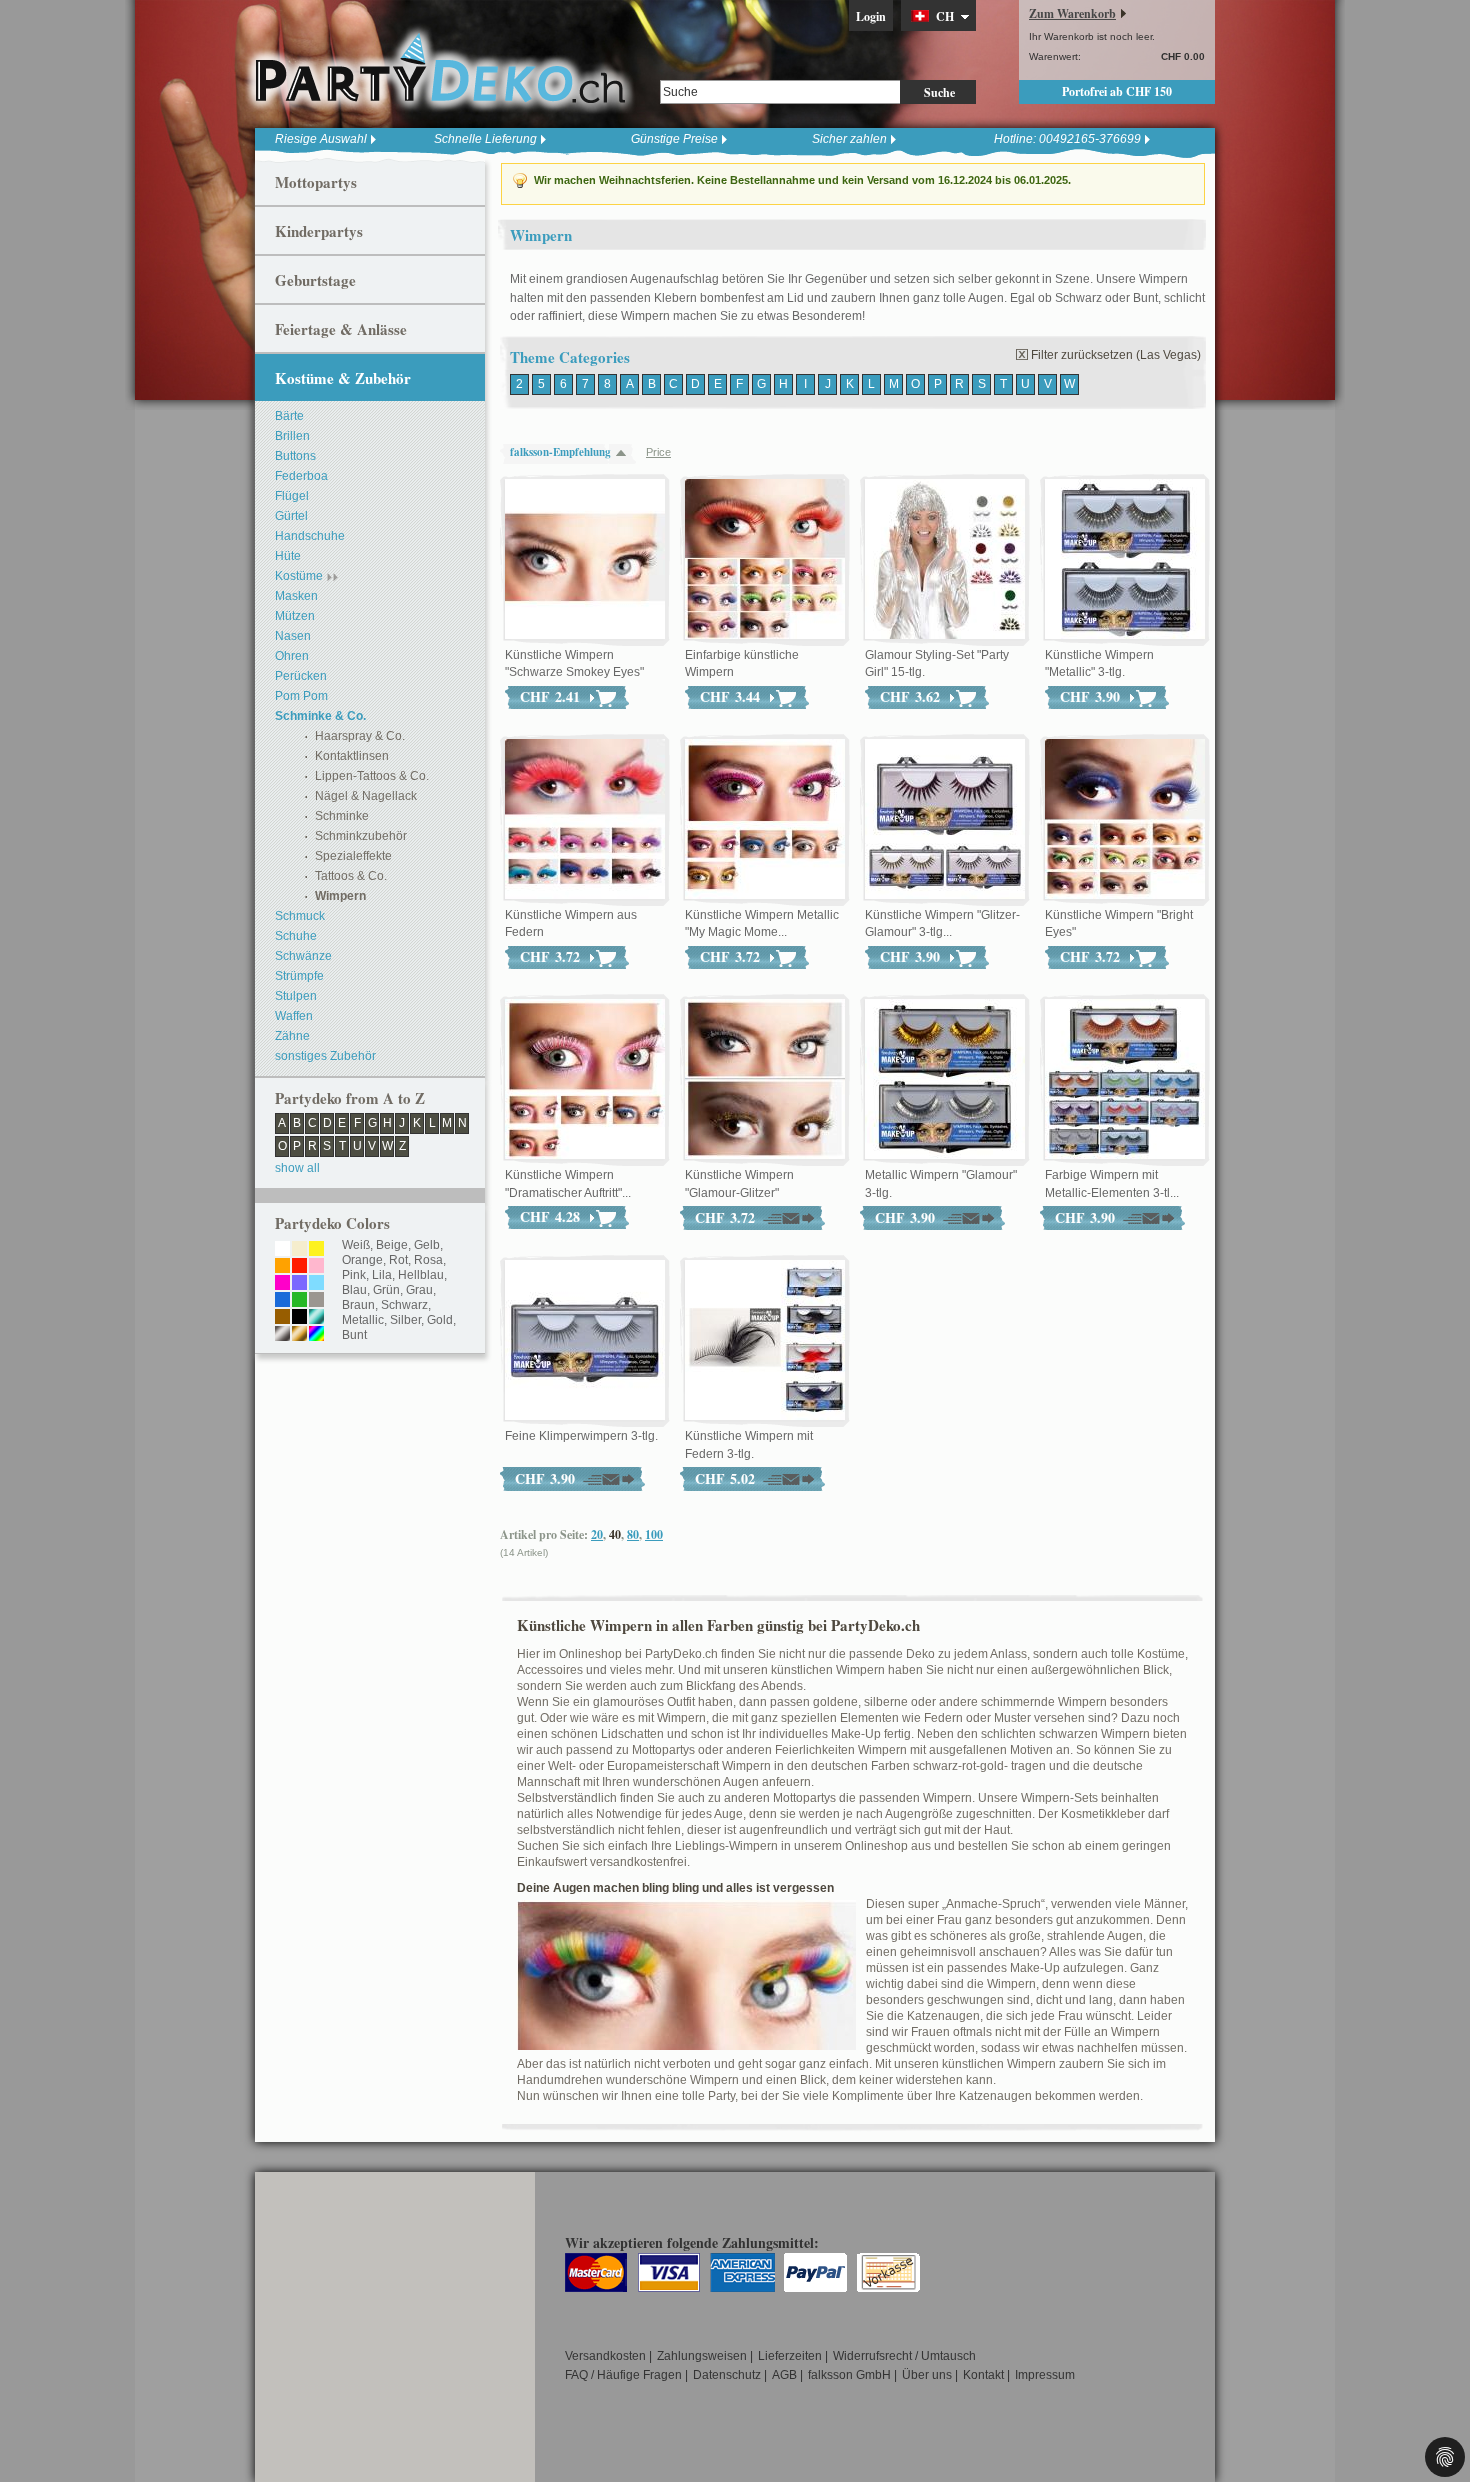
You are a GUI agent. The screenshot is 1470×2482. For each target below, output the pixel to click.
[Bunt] (316, 1335)
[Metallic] (316, 1318)
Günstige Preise (674, 139)
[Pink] (282, 1284)
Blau (354, 1290)
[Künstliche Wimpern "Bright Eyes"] (1125, 820)
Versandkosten (605, 2356)
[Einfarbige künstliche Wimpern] (765, 560)
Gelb (427, 1245)
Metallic (363, 1320)
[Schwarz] (299, 1318)
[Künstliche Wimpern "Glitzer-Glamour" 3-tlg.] (945, 820)
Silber (405, 1320)
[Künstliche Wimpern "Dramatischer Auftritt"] (585, 1080)
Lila (382, 1275)
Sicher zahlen (849, 139)
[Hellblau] (316, 1284)
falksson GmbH (849, 2375)
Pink (354, 1275)
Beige (392, 1245)
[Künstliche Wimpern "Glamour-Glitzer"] (765, 1080)
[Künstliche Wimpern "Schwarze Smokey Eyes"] (585, 560)
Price (658, 452)
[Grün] (299, 1301)
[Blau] (282, 1301)
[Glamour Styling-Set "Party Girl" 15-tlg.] (945, 560)
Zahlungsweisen (702, 2356)
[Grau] (316, 1301)
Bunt (354, 1335)
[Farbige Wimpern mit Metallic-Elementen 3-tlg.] (1125, 1080)
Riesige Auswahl (321, 139)
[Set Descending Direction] (626, 452)
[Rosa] (316, 1267)
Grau (419, 1290)
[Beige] (299, 1250)
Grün (386, 1290)
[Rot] (299, 1267)
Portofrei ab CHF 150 (1117, 91)
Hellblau (421, 1275)
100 (654, 1534)
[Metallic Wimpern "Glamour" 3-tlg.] (945, 1080)
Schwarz (404, 1305)
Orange (362, 1260)
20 (597, 1534)
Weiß (356, 1245)
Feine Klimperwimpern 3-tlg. (581, 1436)
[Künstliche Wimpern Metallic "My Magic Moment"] (765, 820)
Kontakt (983, 2375)
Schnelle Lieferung (485, 139)
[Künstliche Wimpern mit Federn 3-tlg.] (765, 1341)
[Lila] (299, 1284)
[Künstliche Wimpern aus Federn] (585, 820)
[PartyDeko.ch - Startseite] (440, 69)
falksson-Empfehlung (560, 452)
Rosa (428, 1260)
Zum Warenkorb (1072, 13)
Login (871, 16)
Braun (358, 1305)
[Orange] (282, 1267)
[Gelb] (316, 1250)
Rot (398, 1260)
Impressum (1045, 2375)
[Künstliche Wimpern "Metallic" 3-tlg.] (1125, 560)
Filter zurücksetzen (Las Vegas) (1116, 355)
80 (633, 1534)
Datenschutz (727, 2375)
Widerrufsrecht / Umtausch (904, 2356)
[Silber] (282, 1335)
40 (615, 1534)
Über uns (927, 2375)
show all (297, 1168)
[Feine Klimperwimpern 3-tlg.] (585, 1341)
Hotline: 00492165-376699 (1067, 139)
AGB (784, 2375)
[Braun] (282, 1318)
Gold (440, 1320)
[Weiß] (282, 1250)
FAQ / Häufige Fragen (623, 2375)
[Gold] (299, 1335)
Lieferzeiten (790, 2356)
